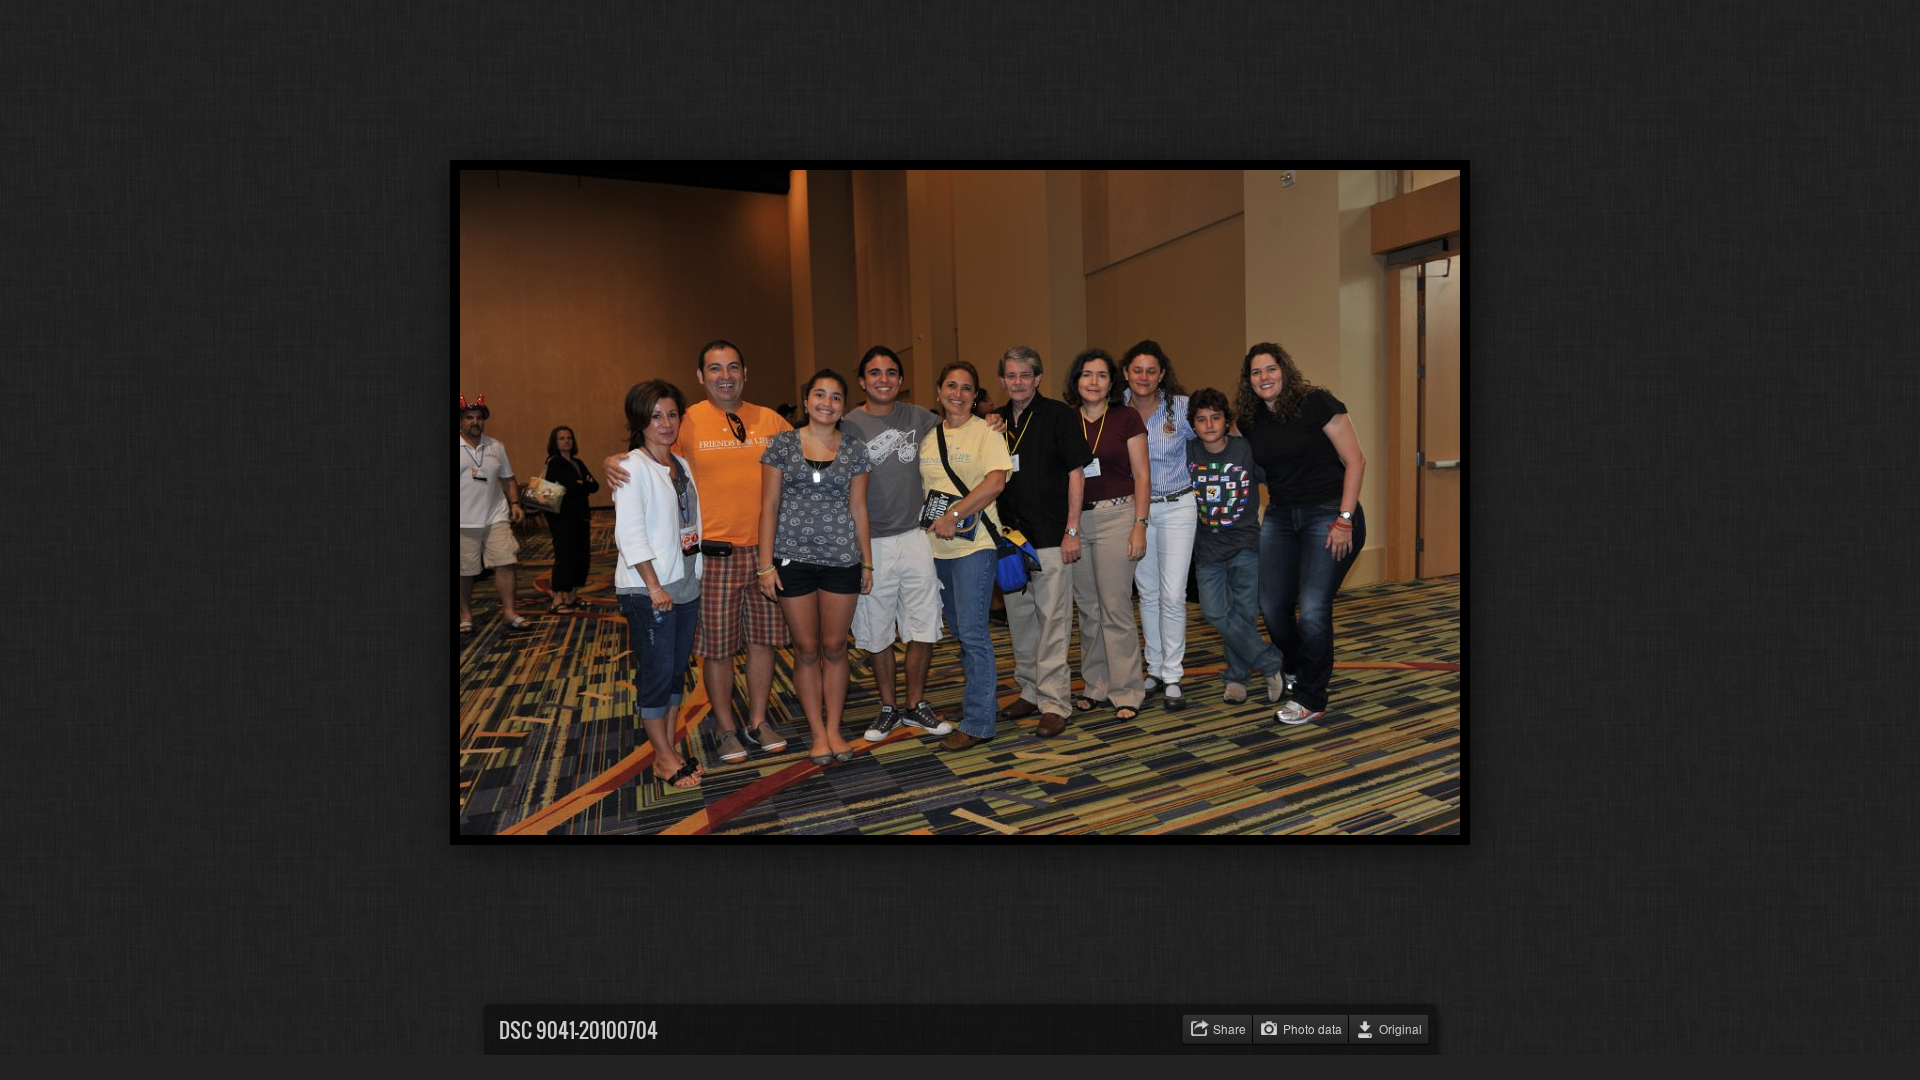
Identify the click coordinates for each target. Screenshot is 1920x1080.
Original (1400, 1028)
